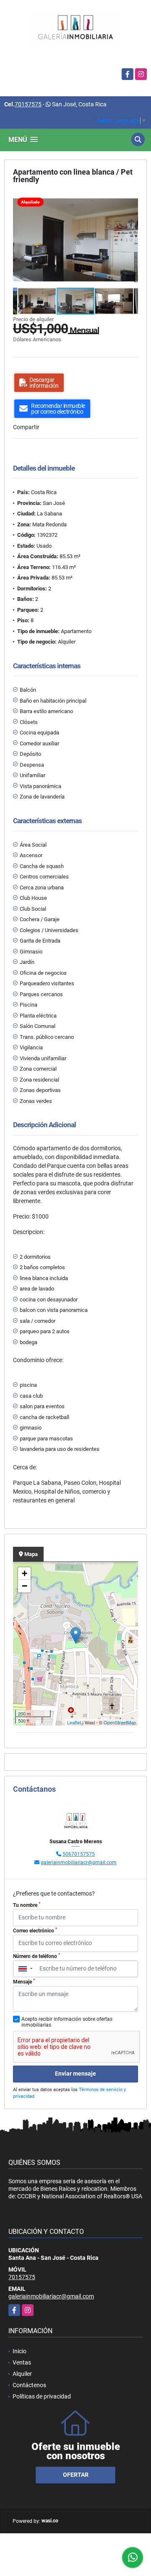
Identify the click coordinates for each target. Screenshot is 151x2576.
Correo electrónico (35, 1930)
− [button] (25, 1586)
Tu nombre (27, 1905)
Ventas (22, 2362)
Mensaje (24, 1981)
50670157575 (79, 1854)
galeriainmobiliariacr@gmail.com (79, 1862)
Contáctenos (29, 2385)
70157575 (28, 104)
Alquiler (22, 2374)
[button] (130, 201)
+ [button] (25, 1573)
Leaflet (74, 1722)
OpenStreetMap (120, 1722)
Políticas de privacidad (42, 2396)
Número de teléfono (36, 1956)
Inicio (20, 2351)
